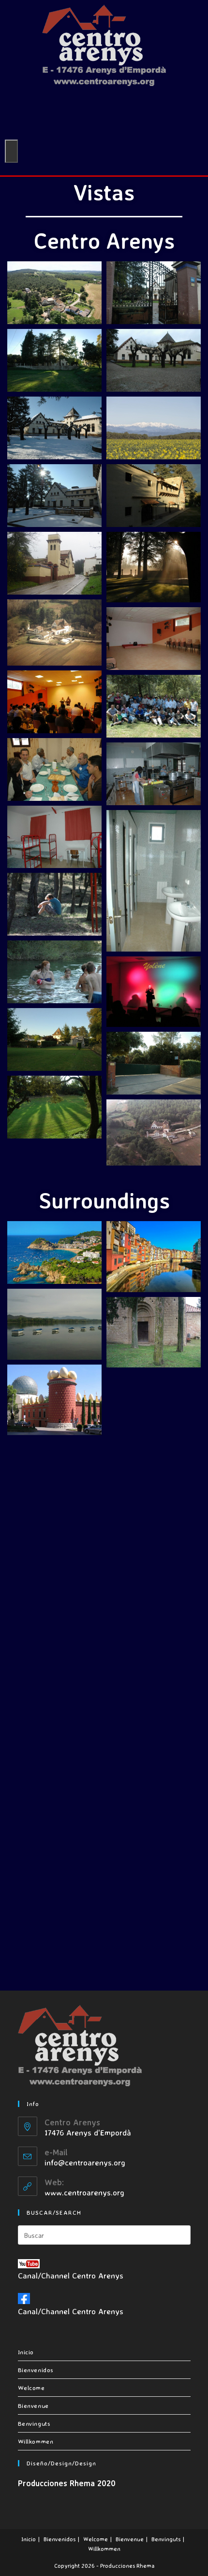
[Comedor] (54, 769)
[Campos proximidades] (54, 1475)
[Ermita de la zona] (154, 1332)
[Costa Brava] (54, 1252)
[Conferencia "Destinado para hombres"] (54, 702)
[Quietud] (54, 904)
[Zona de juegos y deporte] (54, 1107)
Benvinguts (34, 2423)
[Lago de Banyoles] (54, 1324)
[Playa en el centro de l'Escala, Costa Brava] (54, 1702)
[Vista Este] (54, 360)
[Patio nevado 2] (54, 496)
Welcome (31, 2388)
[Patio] (154, 360)
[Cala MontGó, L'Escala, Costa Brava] (154, 1634)
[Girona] (154, 1257)
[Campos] (154, 1408)
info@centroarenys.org (85, 2162)
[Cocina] (154, 774)
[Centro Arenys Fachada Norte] (54, 563)
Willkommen (36, 2441)
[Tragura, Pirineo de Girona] (154, 1709)
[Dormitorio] (54, 837)
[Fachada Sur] (154, 496)
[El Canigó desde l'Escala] (54, 1551)
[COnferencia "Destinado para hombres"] (154, 706)
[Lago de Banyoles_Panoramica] (54, 1626)
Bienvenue (33, 2405)
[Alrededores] (54, 1928)
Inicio (26, 2352)
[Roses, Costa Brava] (154, 1936)
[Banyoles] (154, 1559)
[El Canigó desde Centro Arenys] (154, 428)
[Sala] (154, 639)
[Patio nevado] (54, 428)
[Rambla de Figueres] (154, 1861)
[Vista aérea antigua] (54, 633)
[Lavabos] (154, 881)
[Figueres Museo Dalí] (54, 1400)
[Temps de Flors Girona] (54, 1852)
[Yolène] (154, 992)
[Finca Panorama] (54, 293)
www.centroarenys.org (84, 2192)
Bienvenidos (36, 2370)
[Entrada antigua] (154, 293)
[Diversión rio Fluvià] (54, 972)
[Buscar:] (104, 2234)
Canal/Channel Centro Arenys (71, 2275)
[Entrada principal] (154, 1063)
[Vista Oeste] (54, 1039)
